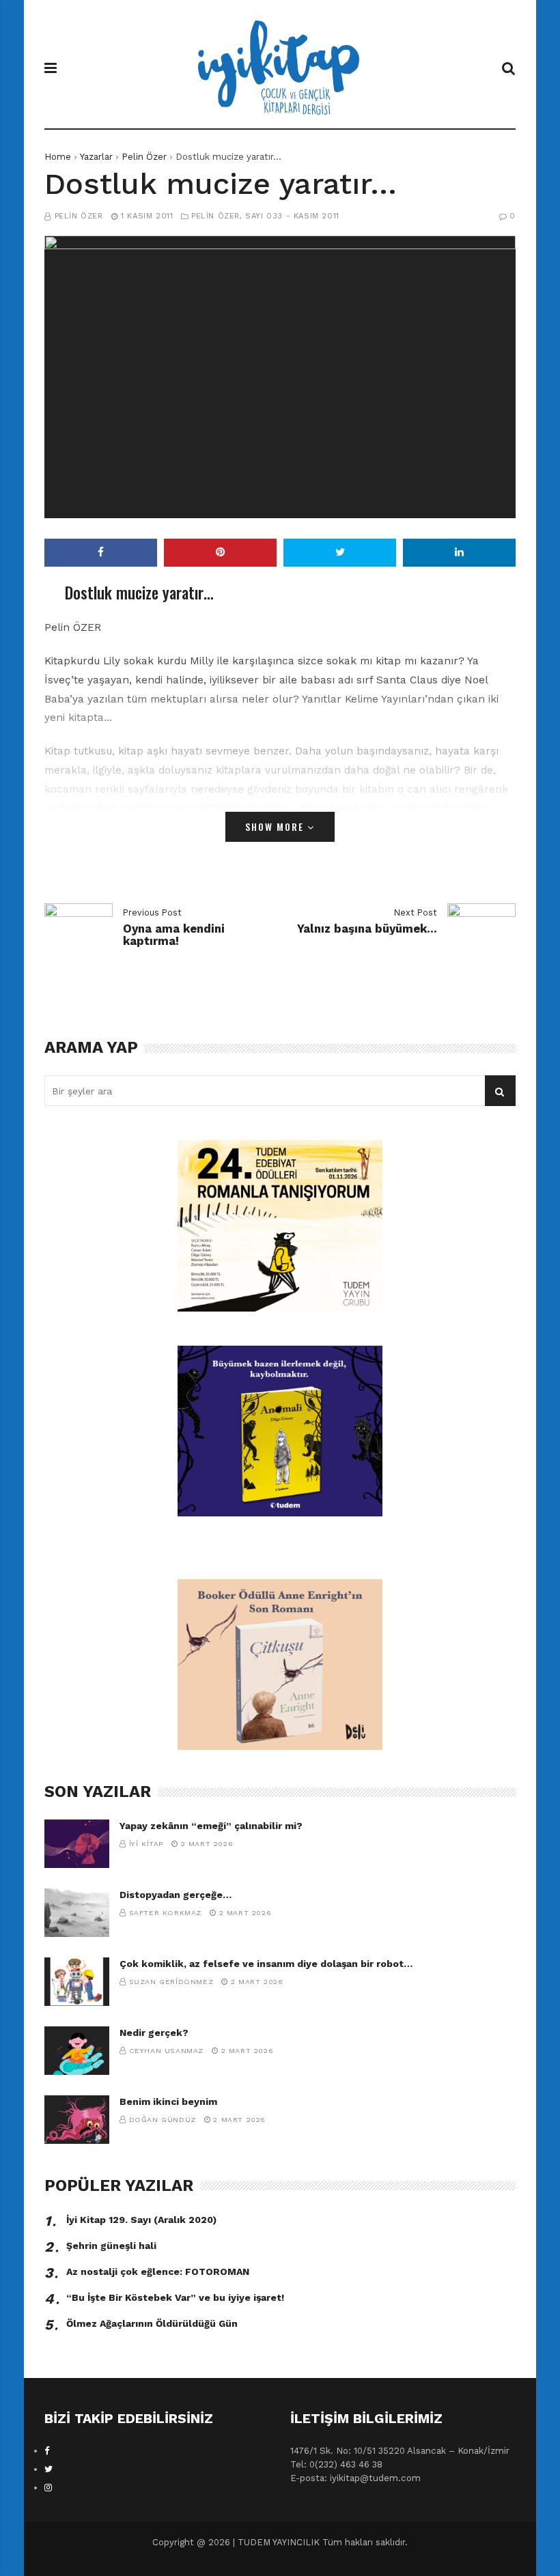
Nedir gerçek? (154, 2033)
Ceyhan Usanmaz (166, 2051)
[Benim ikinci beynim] (77, 2120)
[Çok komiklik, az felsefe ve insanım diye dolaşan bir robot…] (77, 1982)
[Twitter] (48, 2469)
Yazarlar (96, 157)
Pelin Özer (144, 157)
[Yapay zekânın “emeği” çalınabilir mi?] (77, 1844)
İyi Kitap (146, 1844)
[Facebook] (47, 2451)
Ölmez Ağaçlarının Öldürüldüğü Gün (152, 2323)
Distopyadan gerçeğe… (176, 1895)
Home (58, 157)
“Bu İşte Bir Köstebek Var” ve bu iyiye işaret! (175, 2297)
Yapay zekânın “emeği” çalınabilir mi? (211, 1826)
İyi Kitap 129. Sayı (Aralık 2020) (141, 2220)
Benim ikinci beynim (168, 2101)
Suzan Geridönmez (171, 1982)
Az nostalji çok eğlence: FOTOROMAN (158, 2271)
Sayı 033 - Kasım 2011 (292, 216)
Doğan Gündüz (163, 2120)
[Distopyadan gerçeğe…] (77, 1913)
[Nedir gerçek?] (77, 2051)
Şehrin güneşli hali (111, 2246)
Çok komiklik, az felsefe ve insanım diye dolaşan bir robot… (266, 1964)
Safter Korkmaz (165, 1913)
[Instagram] (48, 2488)
